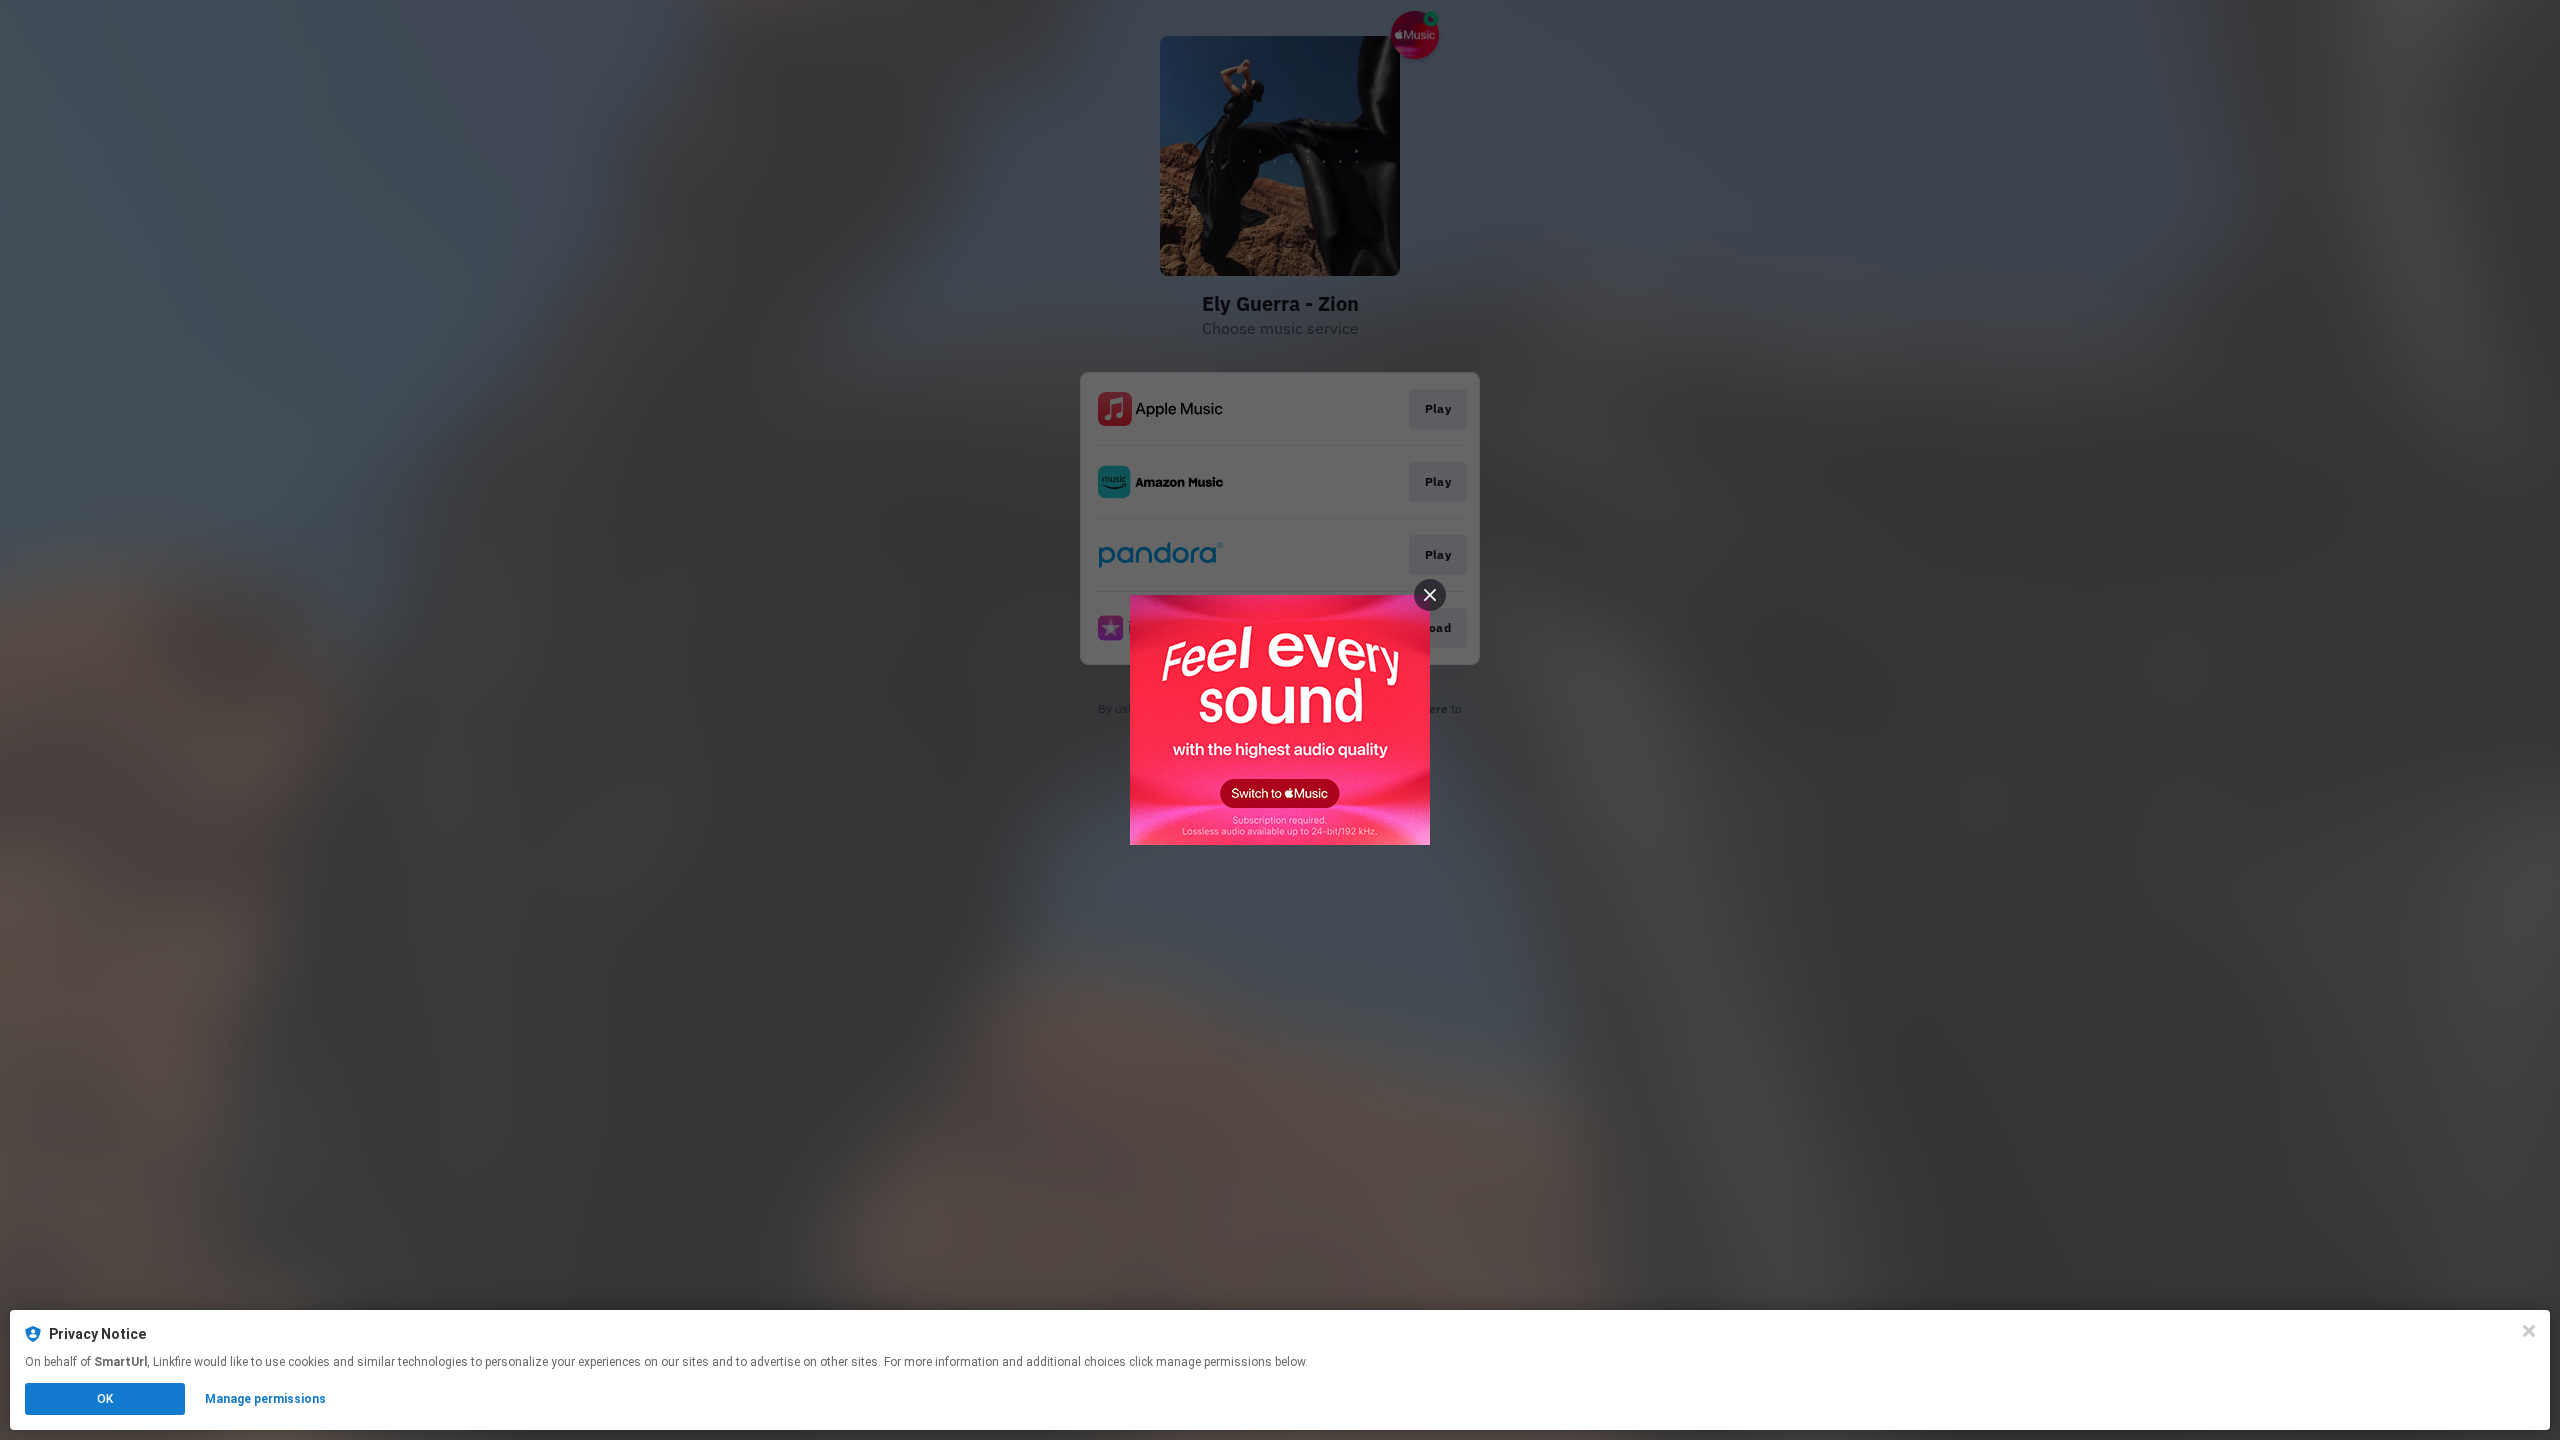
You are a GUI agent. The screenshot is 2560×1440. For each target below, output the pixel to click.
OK (105, 1399)
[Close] (2529, 1331)
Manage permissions (265, 1399)
